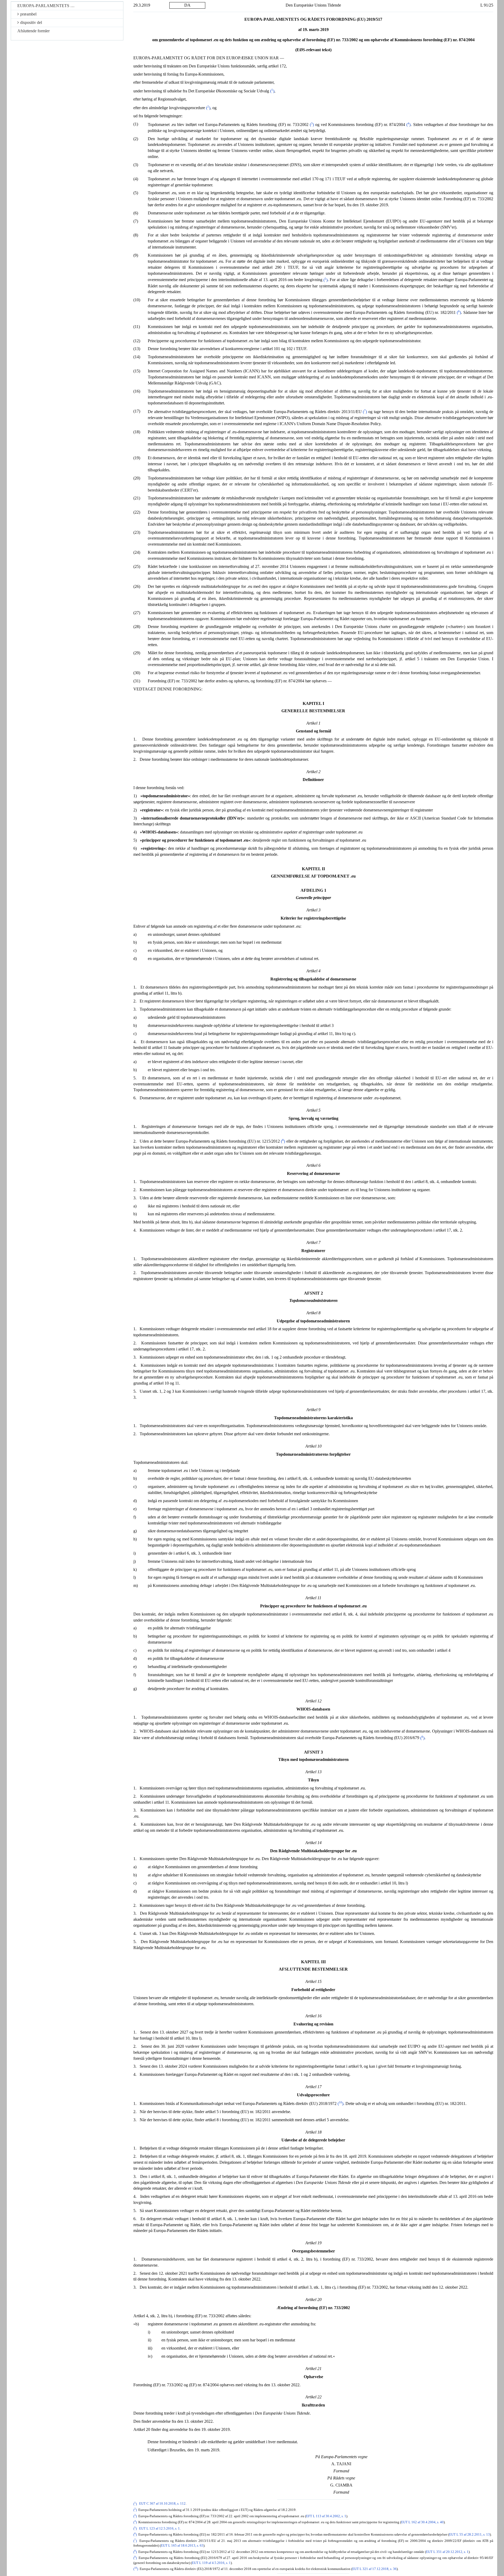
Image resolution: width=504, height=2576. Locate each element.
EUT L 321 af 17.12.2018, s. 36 (374, 2569)
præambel (28, 14)
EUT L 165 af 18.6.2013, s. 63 (182, 2546)
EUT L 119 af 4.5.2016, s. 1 (211, 2563)
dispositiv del (31, 22)
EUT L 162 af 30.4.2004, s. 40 (422, 2522)
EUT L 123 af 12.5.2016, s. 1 (159, 2529)
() (272, 91)
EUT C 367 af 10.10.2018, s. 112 (162, 2504)
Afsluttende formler (33, 31)
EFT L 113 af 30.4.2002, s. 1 (326, 2516)
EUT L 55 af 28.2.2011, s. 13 (469, 2535)
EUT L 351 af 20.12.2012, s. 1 (447, 2552)
